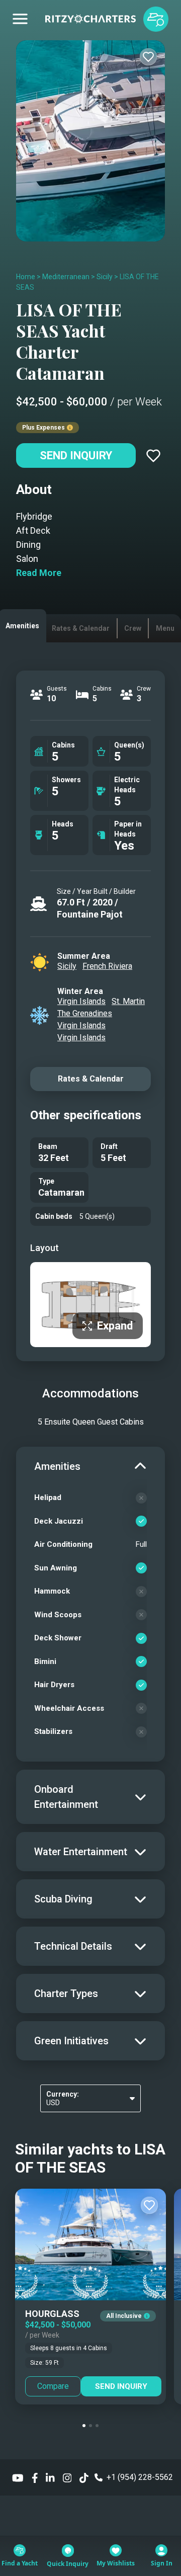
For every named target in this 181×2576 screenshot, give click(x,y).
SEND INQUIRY (121, 2386)
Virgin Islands (81, 1001)
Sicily (105, 277)
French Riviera (107, 966)
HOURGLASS (52, 2314)
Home (26, 277)
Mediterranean (66, 277)
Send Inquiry (76, 455)
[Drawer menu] (20, 19)
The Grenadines (85, 1013)
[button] (84, 2426)
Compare (53, 2386)
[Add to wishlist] (148, 57)
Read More (39, 573)
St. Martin (128, 1001)
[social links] (18, 2477)
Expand (115, 1326)
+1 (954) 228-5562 (140, 2477)
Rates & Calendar (91, 1079)
